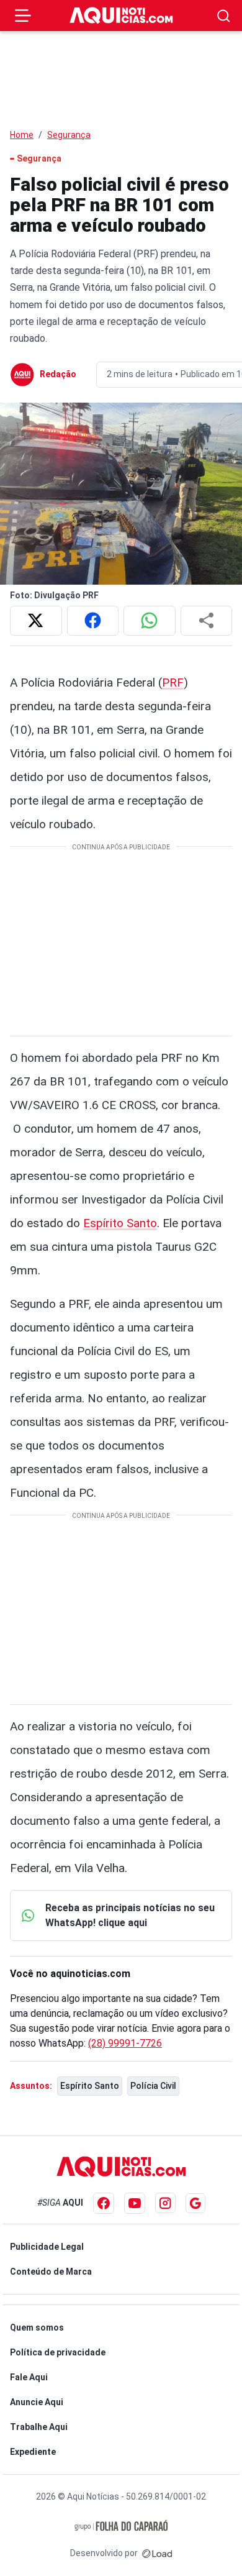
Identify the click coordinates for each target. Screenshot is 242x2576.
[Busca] (224, 16)
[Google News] (195, 2203)
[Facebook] (104, 2203)
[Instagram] (165, 2203)
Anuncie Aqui (37, 2402)
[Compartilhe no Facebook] (93, 621)
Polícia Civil (153, 2086)
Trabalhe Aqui (39, 2427)
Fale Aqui (29, 2377)
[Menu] (23, 16)
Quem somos (37, 2327)
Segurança (69, 135)
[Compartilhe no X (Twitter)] (36, 621)
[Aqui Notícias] (121, 16)
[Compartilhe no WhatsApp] (150, 621)
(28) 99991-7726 (125, 2043)
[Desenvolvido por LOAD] (157, 2553)
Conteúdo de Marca (51, 2272)
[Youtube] (135, 2203)
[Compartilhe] (207, 621)
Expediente (33, 2452)
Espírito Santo (120, 1223)
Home (22, 135)
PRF (173, 683)
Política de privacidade (58, 2352)
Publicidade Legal (47, 2247)
